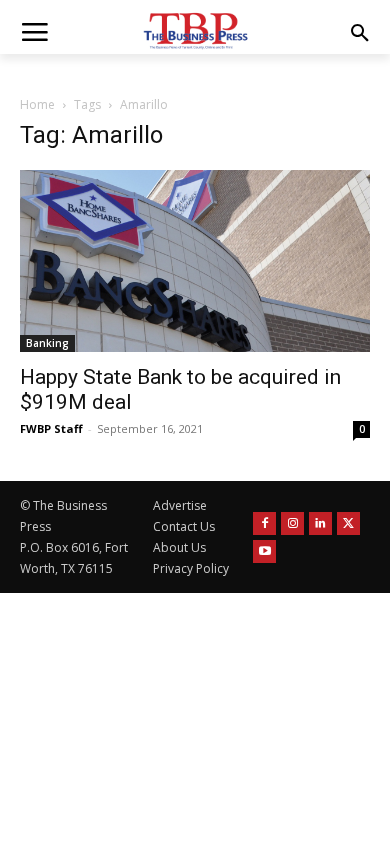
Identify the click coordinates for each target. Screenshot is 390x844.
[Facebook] (264, 523)
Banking (47, 343)
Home (37, 104)
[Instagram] (292, 523)
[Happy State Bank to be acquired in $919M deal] (195, 261)
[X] (348, 523)
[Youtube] (264, 551)
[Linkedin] (320, 523)
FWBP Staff (51, 428)
